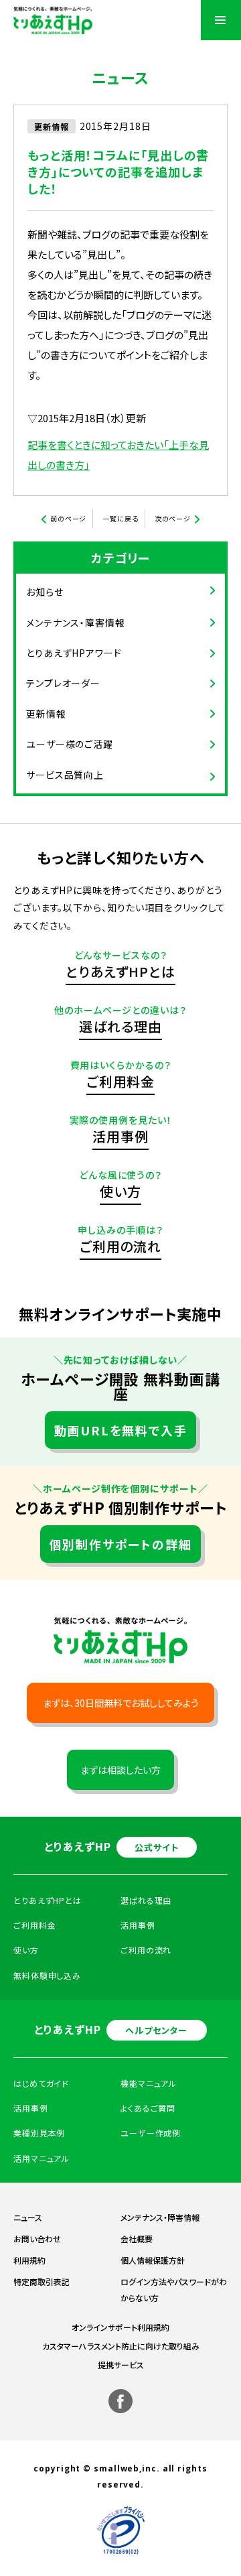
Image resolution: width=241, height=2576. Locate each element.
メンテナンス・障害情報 (76, 623)
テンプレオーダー (63, 683)
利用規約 (29, 2260)
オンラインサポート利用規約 (120, 2327)
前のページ (69, 518)
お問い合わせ (37, 2239)
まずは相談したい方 (120, 1770)
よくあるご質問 (148, 2108)
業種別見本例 (39, 2133)
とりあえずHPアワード (74, 653)
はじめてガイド (41, 2083)
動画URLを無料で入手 (121, 1430)
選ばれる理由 (120, 1026)
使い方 (120, 1191)
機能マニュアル (149, 2083)
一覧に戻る (120, 518)
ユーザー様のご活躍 (70, 744)
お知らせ (45, 592)
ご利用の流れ (120, 1246)
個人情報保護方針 (153, 2260)
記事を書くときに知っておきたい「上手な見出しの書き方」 (118, 455)
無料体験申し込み (47, 1975)
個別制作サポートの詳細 (121, 1544)
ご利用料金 (121, 1081)
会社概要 (137, 2239)
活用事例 (120, 1136)
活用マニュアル (42, 2158)
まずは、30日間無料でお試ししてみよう (121, 1703)
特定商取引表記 (42, 2281)
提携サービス (121, 2365)
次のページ (173, 518)
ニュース (28, 2217)
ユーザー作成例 (151, 2133)
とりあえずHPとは (120, 971)
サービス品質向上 (65, 775)
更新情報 (46, 714)
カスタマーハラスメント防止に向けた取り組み (121, 2346)
